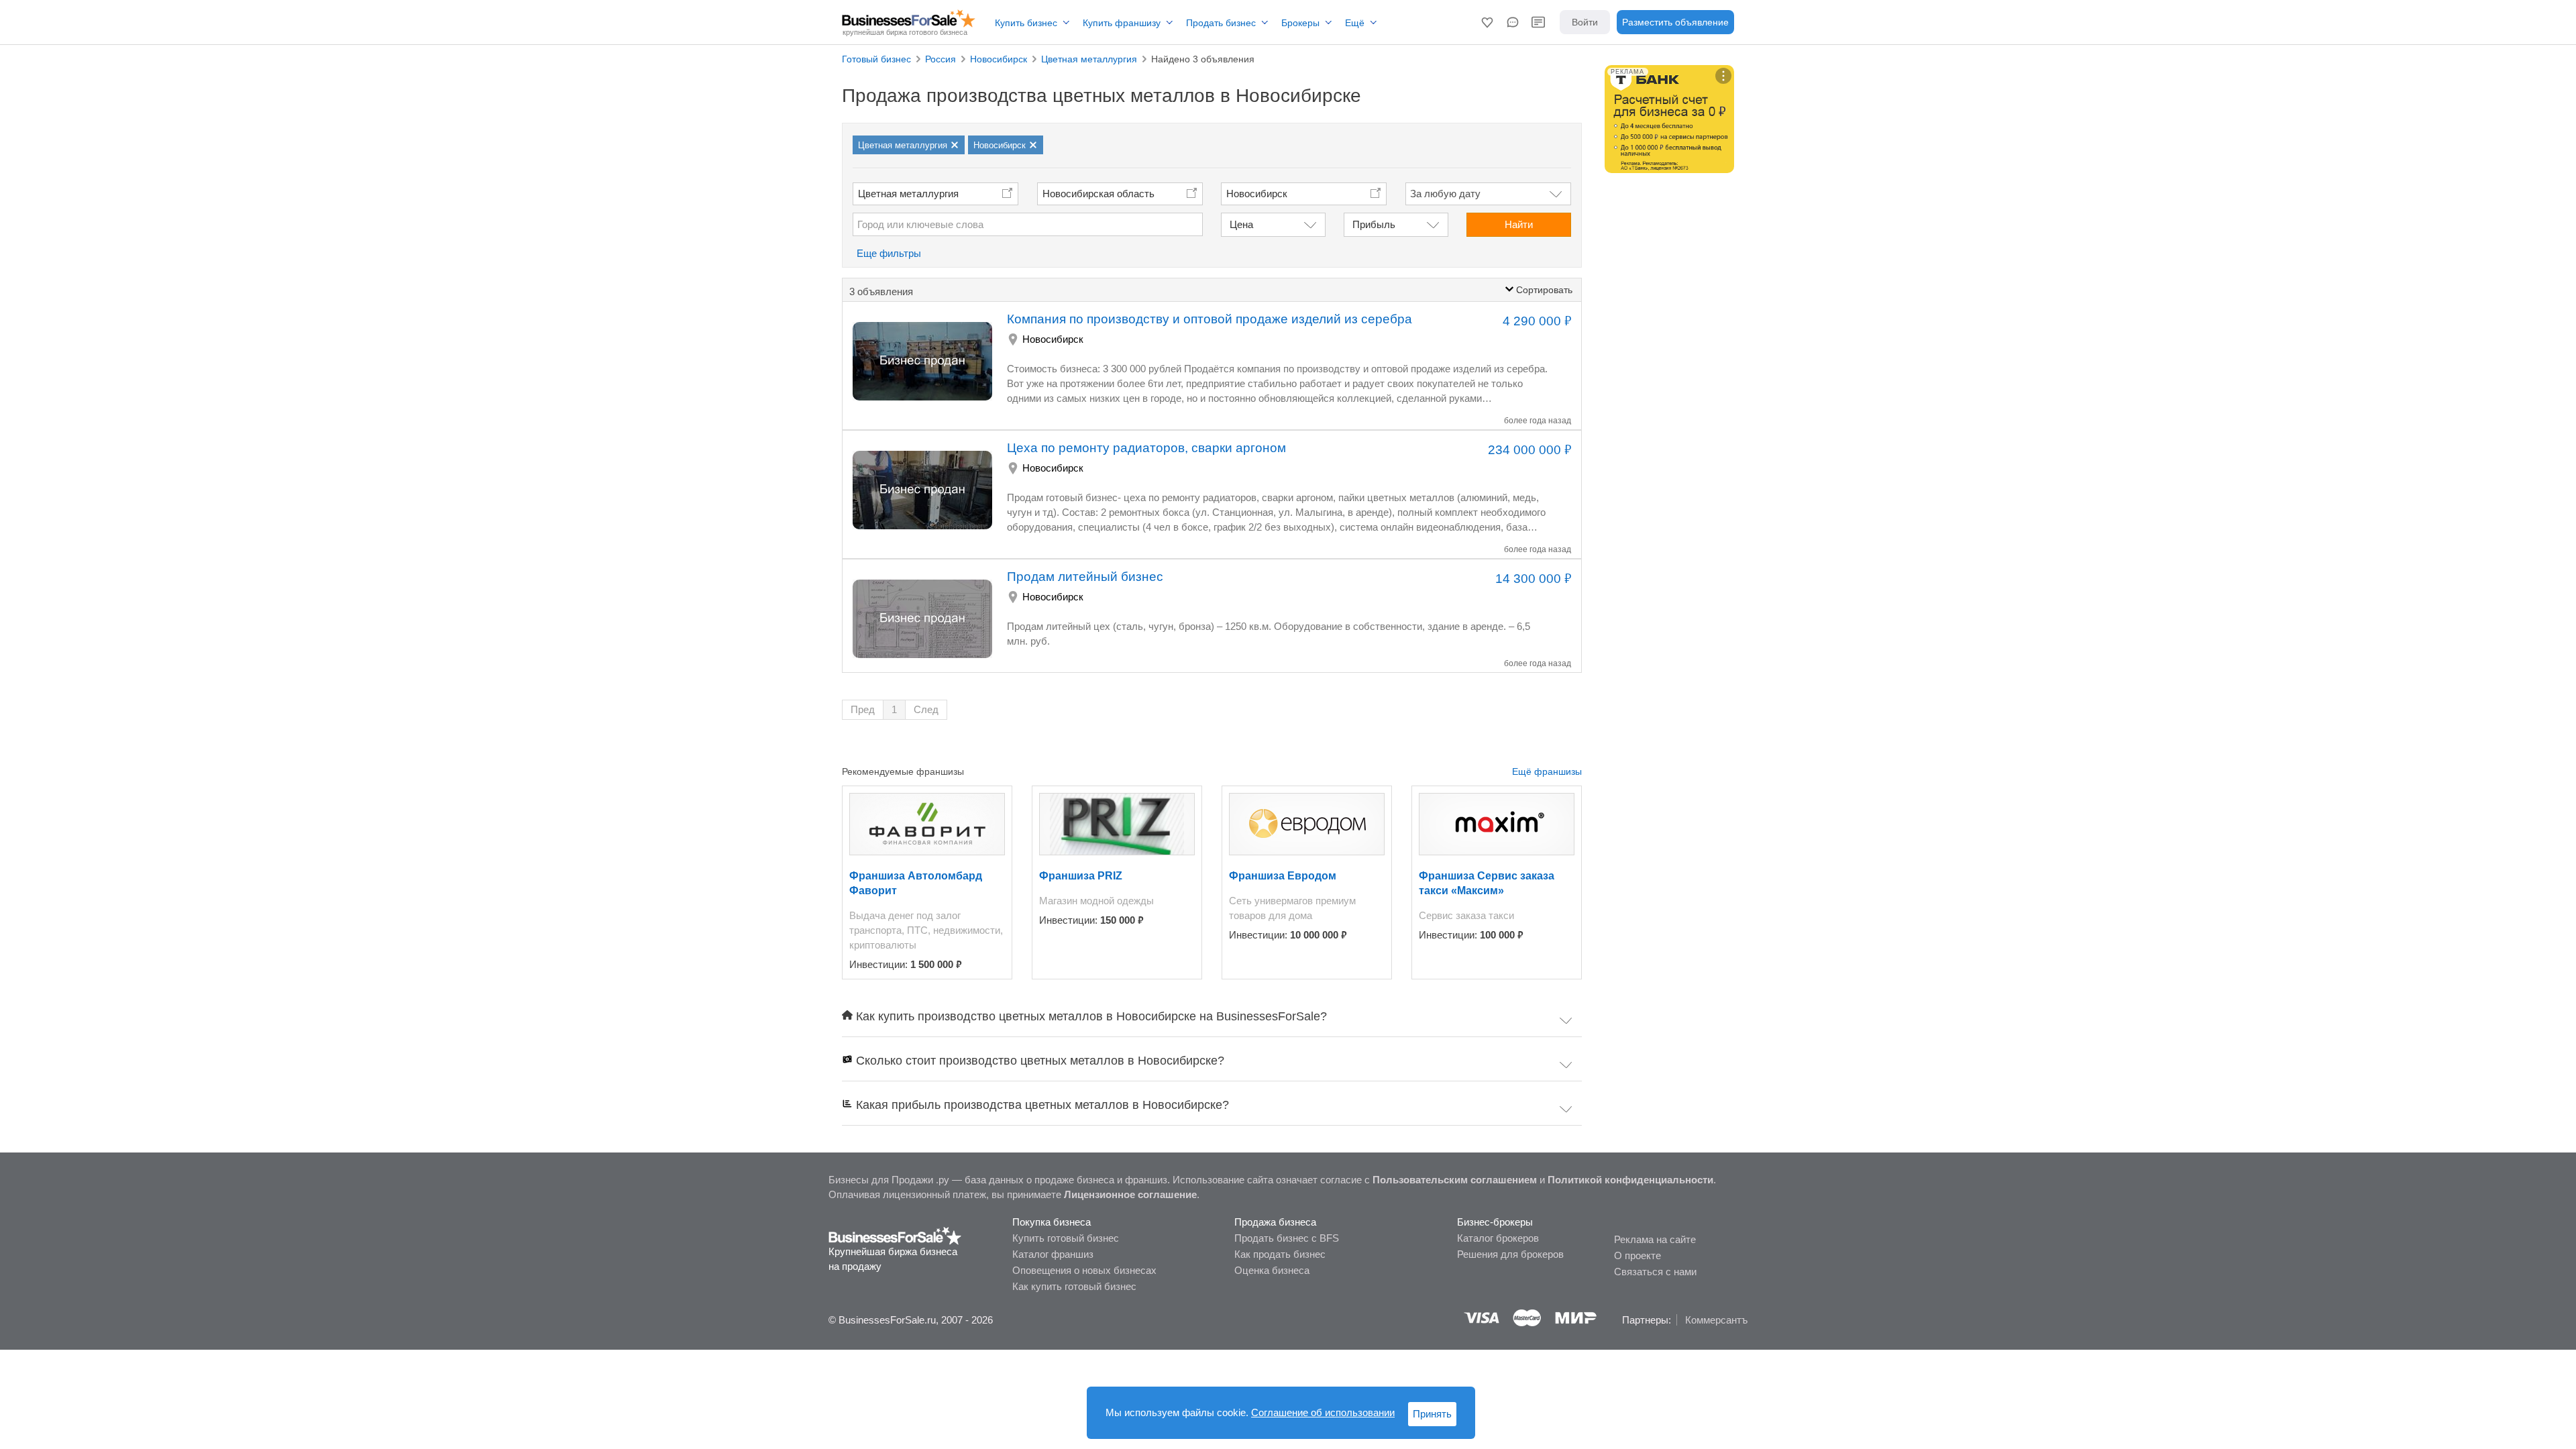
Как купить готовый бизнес (1074, 1286)
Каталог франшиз (1053, 1254)
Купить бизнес (1026, 23)
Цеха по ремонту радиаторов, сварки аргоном (1146, 448)
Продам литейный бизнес (1085, 577)
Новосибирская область (1098, 194)
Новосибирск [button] (1257, 194)
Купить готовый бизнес (1066, 1238)
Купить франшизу (1122, 23)
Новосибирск (1053, 339)
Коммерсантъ (1716, 1320)
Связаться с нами (1655, 1272)
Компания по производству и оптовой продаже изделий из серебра (1210, 319)
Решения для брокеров (1510, 1254)
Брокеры (1300, 23)
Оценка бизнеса (1272, 1270)
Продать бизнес (1221, 23)
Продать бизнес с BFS (1287, 1238)
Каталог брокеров (1498, 1238)
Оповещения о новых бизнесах (1084, 1270)
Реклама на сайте (1655, 1239)
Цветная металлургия (908, 194)
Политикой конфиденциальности (1630, 1180)
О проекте (1638, 1255)
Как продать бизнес (1280, 1254)
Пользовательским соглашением (1455, 1180)
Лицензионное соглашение (1130, 1194)
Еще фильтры (889, 253)
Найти (1519, 224)
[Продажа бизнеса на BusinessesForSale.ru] (895, 1235)
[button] (1487, 22)
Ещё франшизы (1547, 771)
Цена (1241, 224)
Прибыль (1374, 224)
